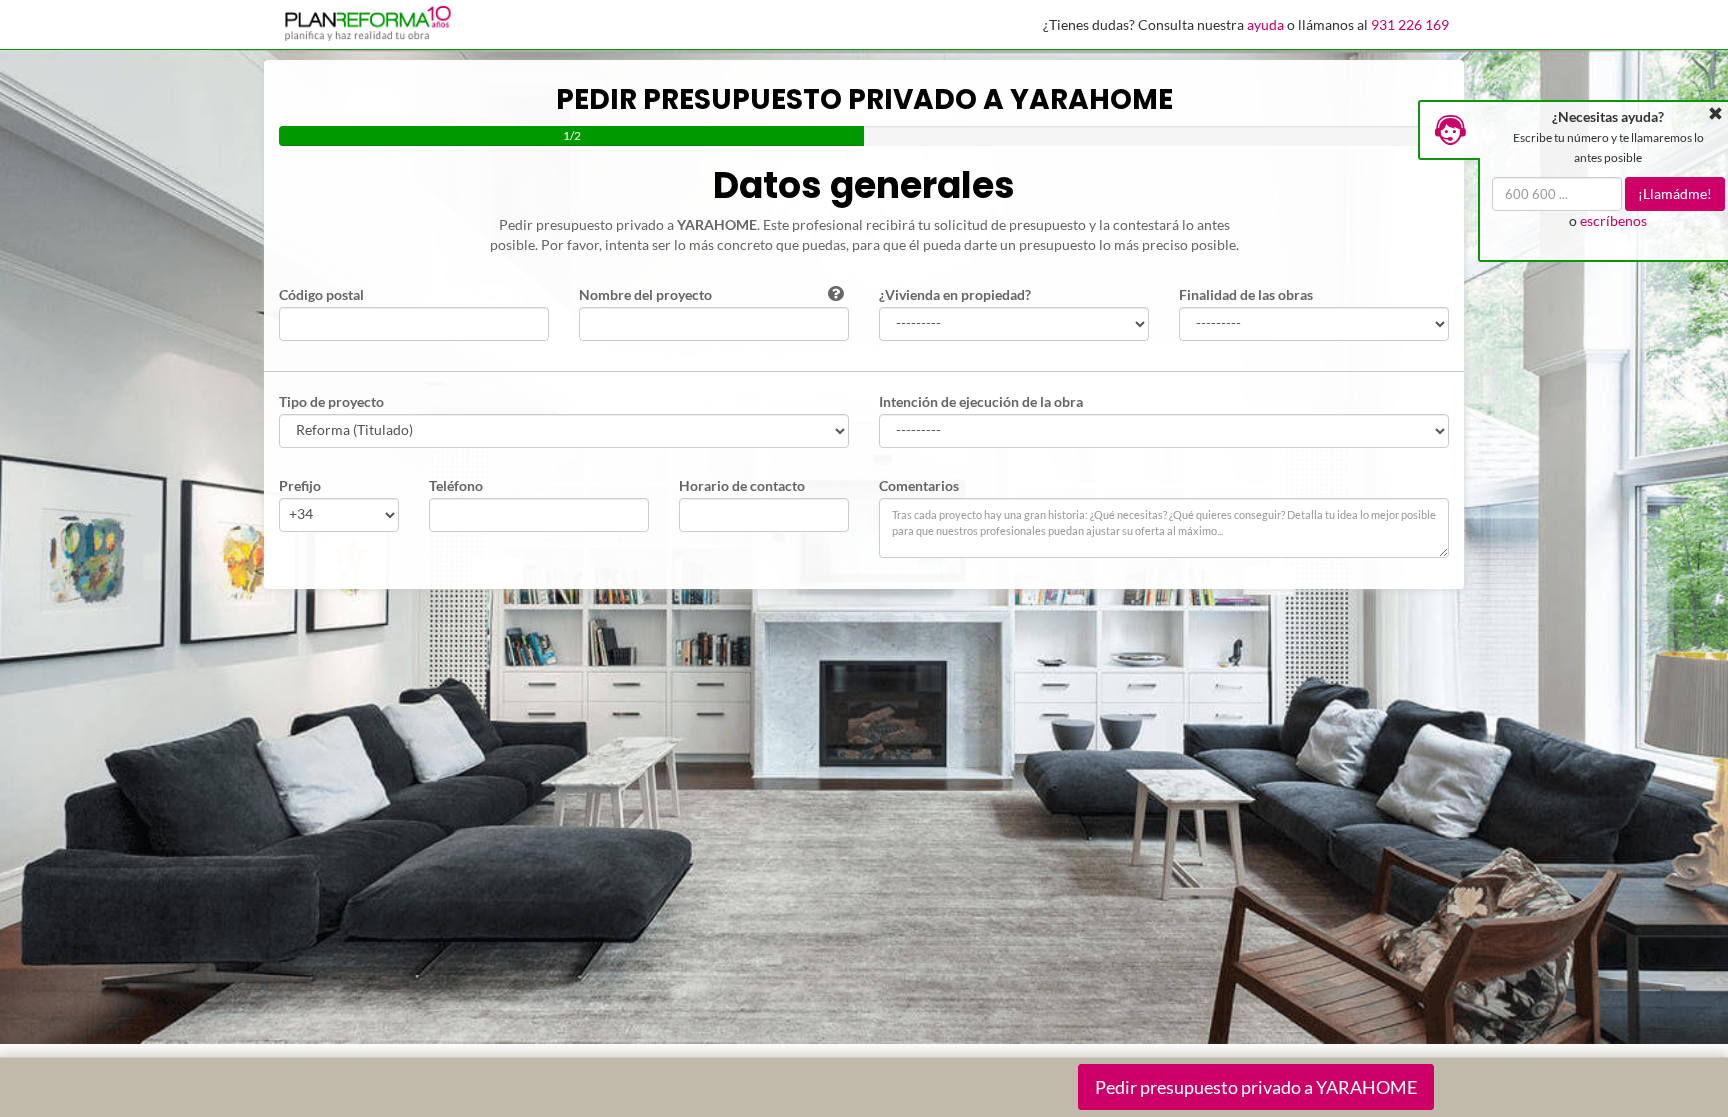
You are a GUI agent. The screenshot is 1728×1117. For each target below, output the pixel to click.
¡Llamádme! (1675, 193)
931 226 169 (1410, 24)
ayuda (1265, 24)
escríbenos (1613, 220)
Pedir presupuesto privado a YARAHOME (1256, 1087)
